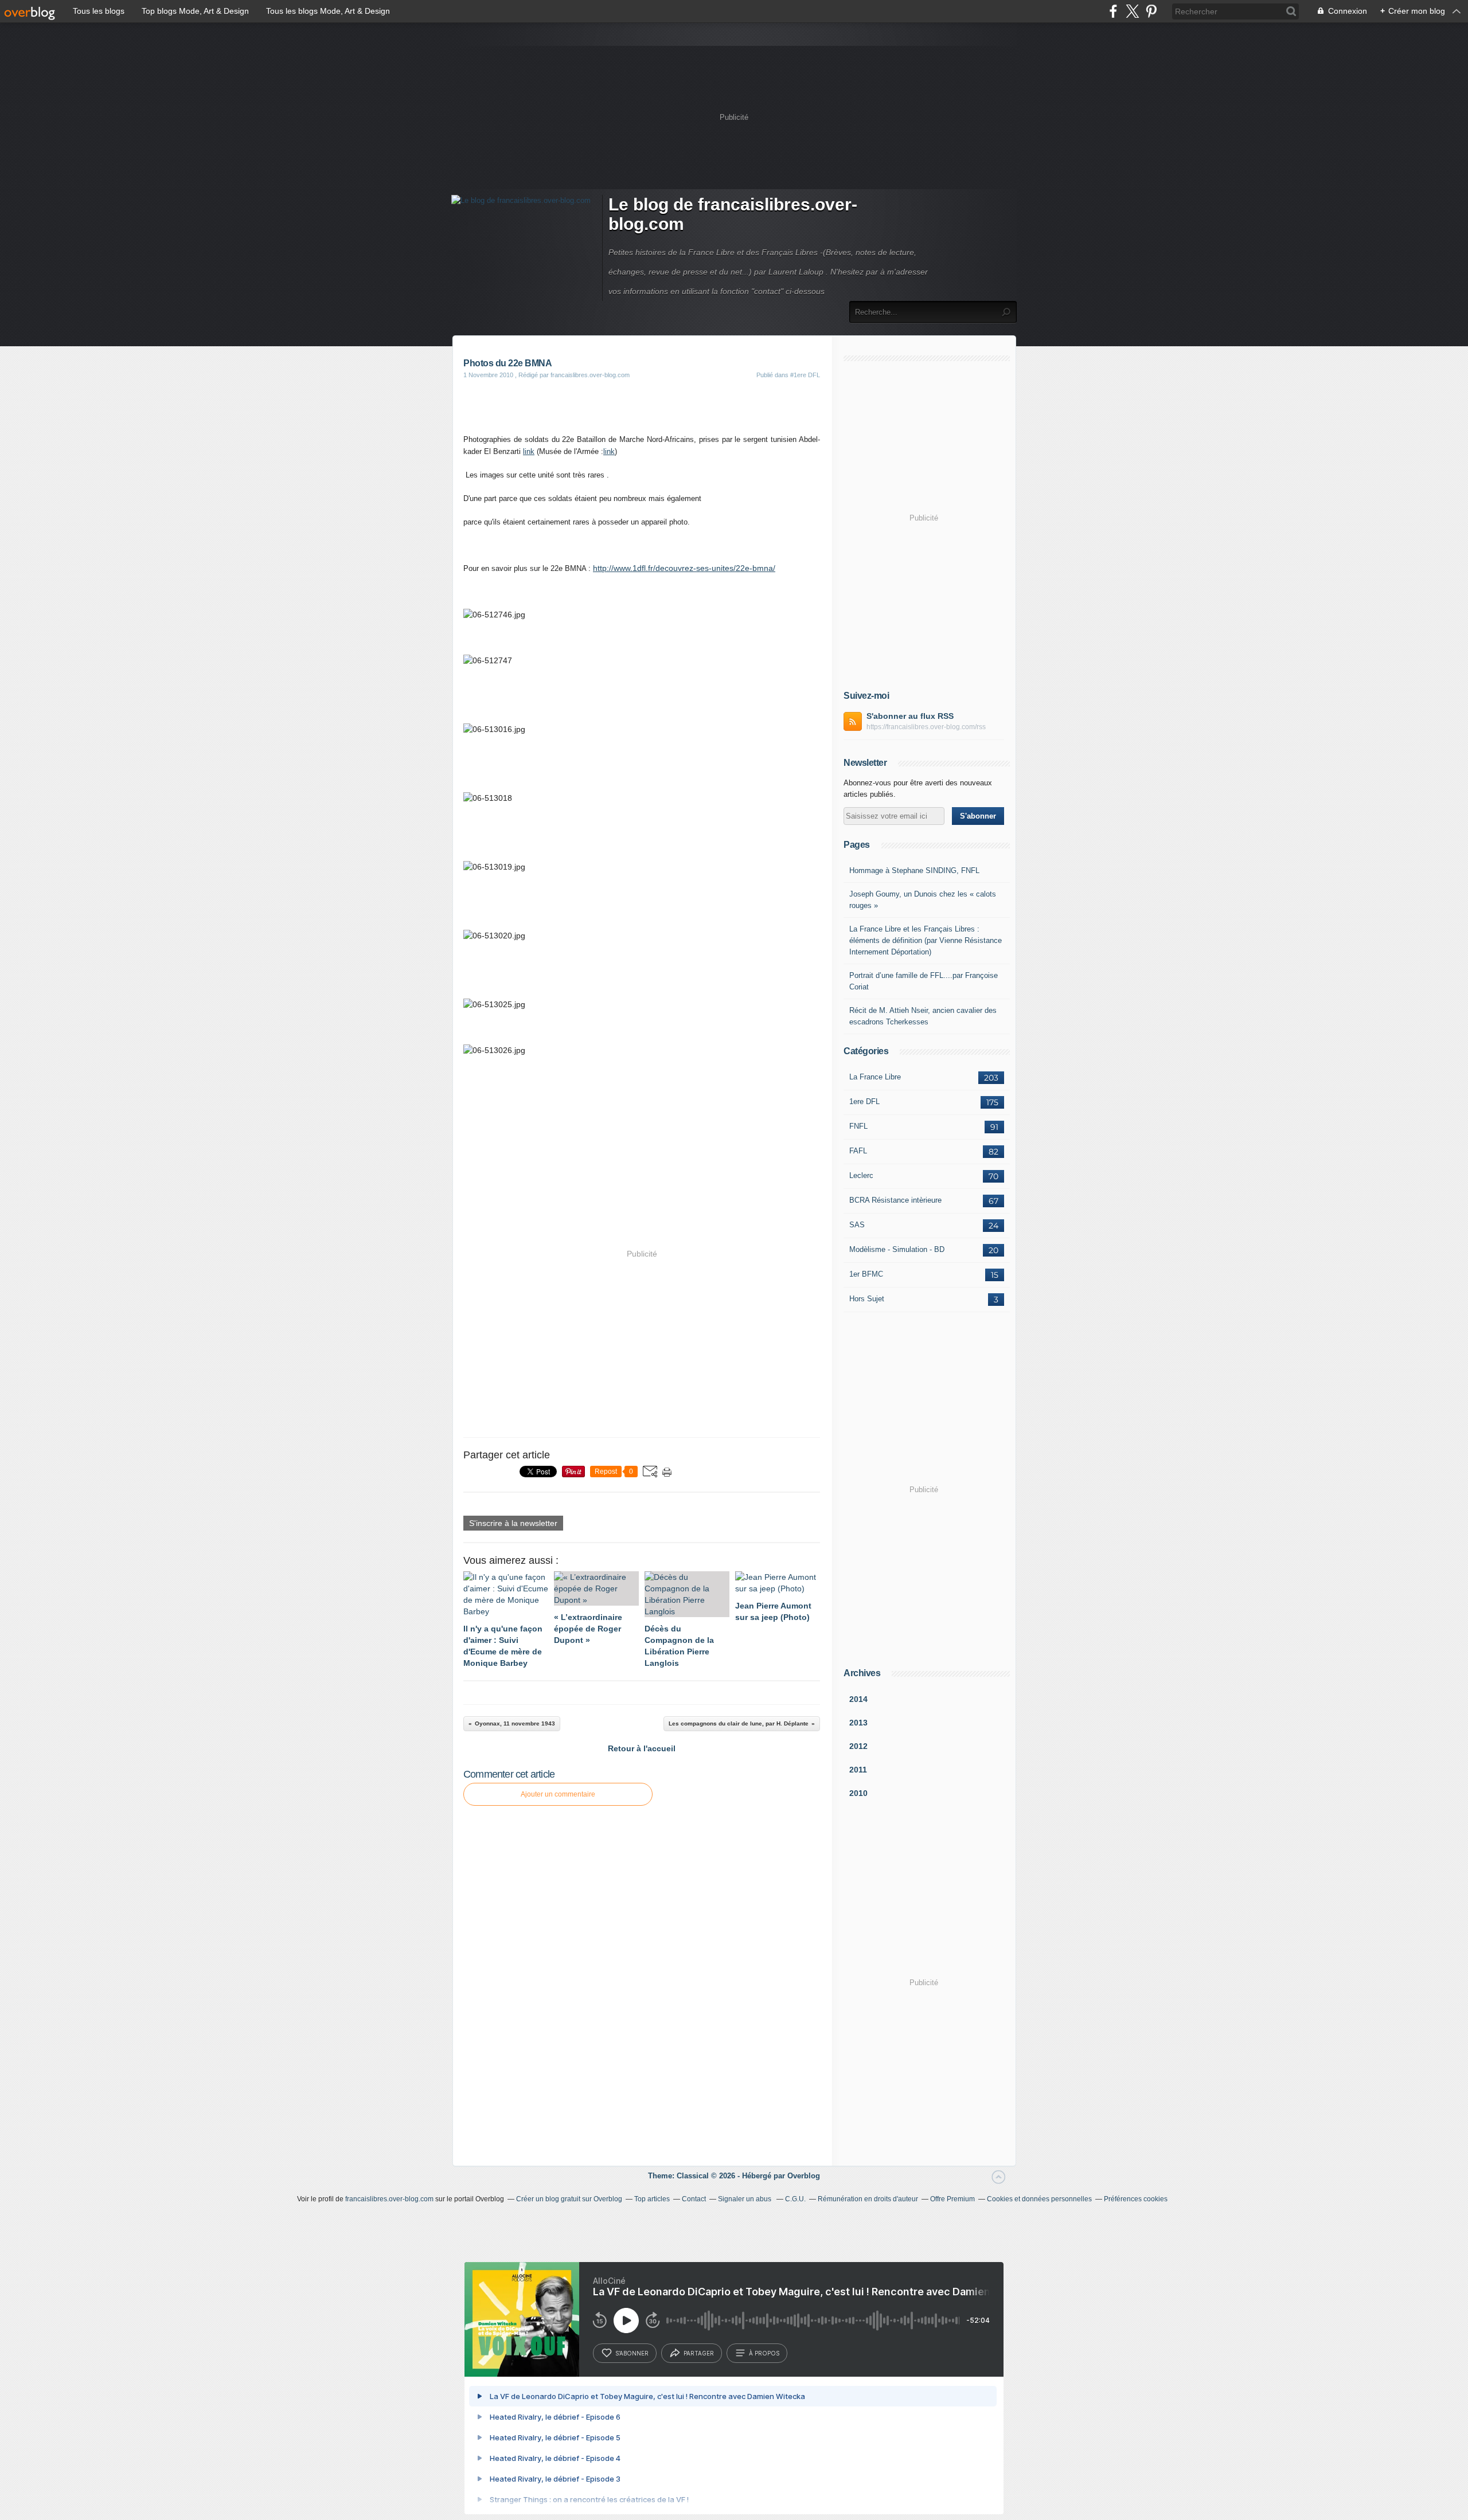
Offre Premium (952, 2199)
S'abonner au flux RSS (910, 716)
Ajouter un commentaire (558, 1794)
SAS (857, 1225)
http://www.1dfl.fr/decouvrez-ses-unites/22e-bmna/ (684, 568)
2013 (858, 1723)
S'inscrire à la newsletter (513, 1523)
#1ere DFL (805, 375)
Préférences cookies (1136, 2199)
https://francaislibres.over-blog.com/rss (926, 727)
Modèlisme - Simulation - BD (897, 1249)
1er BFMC (866, 1274)
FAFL (858, 1151)
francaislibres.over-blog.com (389, 2199)
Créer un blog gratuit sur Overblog (569, 2199)
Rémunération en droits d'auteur (868, 2199)
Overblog (804, 2176)
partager (699, 2353)
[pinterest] (1151, 11)
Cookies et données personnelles (1039, 2199)
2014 (858, 1699)
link (529, 451)
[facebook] (1113, 11)
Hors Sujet (867, 1299)
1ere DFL (864, 1101)
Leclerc (861, 1175)
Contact (694, 2199)
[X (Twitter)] (1132, 11)
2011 (858, 1770)
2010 (858, 1793)
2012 (858, 1746)
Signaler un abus (745, 2199)
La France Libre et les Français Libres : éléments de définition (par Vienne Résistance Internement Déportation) (926, 940)
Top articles (652, 2199)
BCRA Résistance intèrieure (895, 1200)
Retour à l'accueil (642, 1748)
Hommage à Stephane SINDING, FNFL (914, 870)
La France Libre (875, 1077)
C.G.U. (795, 2199)
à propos (764, 2353)
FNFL (858, 1126)
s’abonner (632, 2353)
